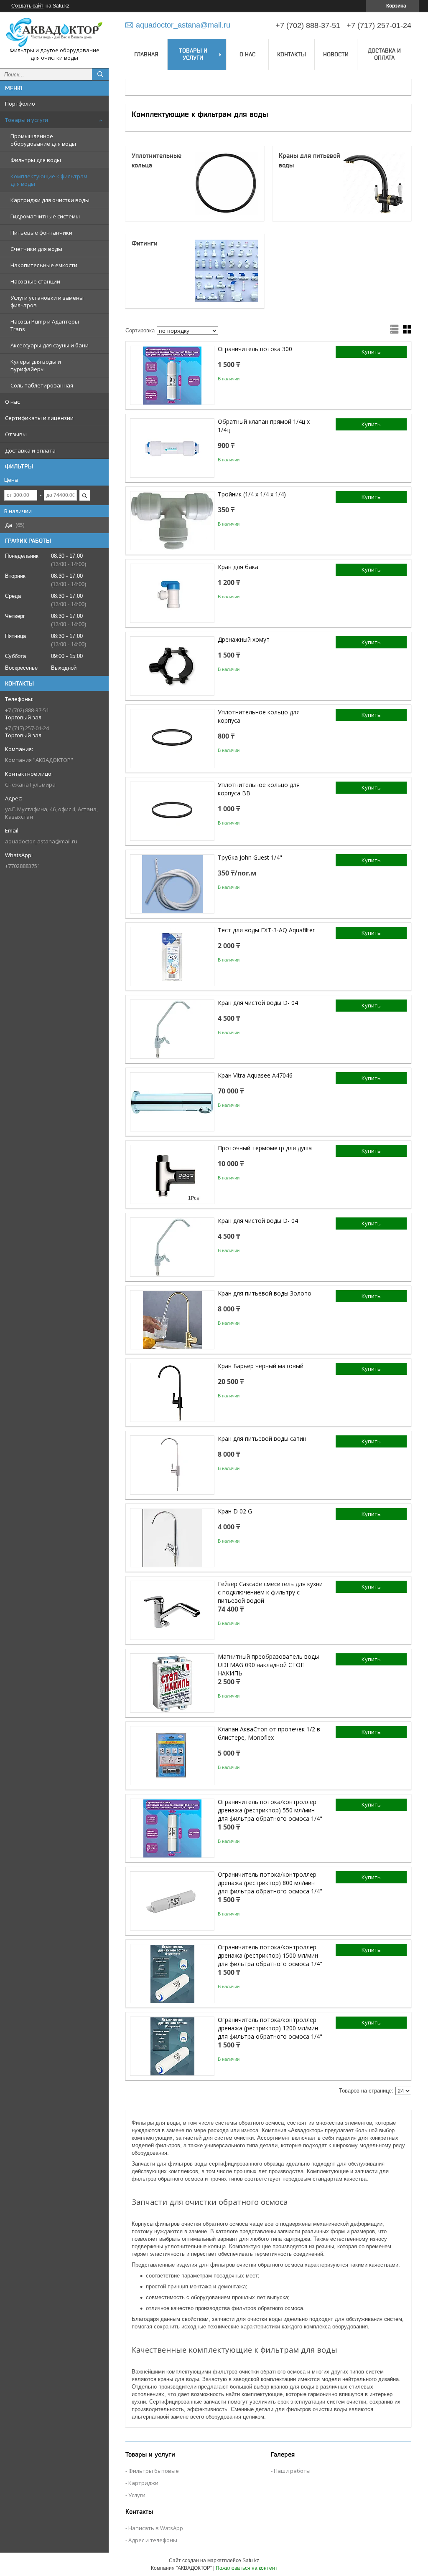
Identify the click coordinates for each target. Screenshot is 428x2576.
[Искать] (100, 74)
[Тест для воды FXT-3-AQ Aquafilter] (172, 957)
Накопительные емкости (44, 265)
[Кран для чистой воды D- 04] (172, 1029)
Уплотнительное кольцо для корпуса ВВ (259, 789)
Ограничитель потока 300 (255, 349)
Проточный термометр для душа (265, 1148)
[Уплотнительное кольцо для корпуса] (172, 739)
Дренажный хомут (244, 639)
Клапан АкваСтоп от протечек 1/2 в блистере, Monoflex (269, 1733)
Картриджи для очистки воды (50, 200)
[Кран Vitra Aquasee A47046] (172, 1102)
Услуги (137, 2495)
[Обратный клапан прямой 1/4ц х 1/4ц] (172, 448)
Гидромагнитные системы (45, 216)
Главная (146, 54)
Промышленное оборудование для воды (43, 140)
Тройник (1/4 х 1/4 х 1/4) (252, 494)
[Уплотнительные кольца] (227, 183)
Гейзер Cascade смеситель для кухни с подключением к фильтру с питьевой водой (270, 1592)
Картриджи (143, 2483)
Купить (371, 352)
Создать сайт (27, 6)
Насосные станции (35, 281)
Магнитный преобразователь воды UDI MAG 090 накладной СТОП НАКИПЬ (268, 1665)
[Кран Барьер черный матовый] (172, 1392)
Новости (336, 54)
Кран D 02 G (235, 1511)
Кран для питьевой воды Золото (265, 1293)
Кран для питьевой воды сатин (262, 1439)
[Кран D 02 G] (172, 1538)
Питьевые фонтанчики (41, 233)
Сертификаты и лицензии (39, 418)
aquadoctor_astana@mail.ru (41, 841)
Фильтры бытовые (154, 2471)
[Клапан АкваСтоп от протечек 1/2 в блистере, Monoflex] (172, 1756)
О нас (12, 402)
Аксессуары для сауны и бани (50, 345)
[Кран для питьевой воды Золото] (172, 1320)
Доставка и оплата (30, 450)
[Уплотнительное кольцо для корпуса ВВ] (172, 811)
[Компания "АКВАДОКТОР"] (54, 32)
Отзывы (16, 434)
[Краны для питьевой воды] (374, 183)
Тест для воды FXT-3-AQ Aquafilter (266, 930)
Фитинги (145, 243)
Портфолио (20, 104)
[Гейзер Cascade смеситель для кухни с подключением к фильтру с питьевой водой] (172, 1610)
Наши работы (292, 2471)
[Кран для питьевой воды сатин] (172, 1465)
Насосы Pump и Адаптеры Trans (45, 325)
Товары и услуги (27, 120)
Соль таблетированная (42, 385)
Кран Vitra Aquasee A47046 (255, 1075)
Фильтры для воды (36, 160)
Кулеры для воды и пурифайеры (36, 365)
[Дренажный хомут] (172, 666)
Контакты (292, 54)
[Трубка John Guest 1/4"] (172, 884)
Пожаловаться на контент (247, 2568)
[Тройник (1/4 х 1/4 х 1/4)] (172, 521)
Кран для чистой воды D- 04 (258, 1003)
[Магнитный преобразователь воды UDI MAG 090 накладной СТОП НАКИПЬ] (172, 1683)
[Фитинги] (227, 271)
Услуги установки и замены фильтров (47, 301)
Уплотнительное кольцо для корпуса (259, 716)
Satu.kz (251, 2561)
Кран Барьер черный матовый (261, 1366)
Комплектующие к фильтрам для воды (49, 180)
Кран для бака (238, 567)
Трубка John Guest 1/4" (250, 857)
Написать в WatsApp (156, 2528)
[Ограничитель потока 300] (172, 375)
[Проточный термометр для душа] (172, 1174)
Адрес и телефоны (153, 2540)
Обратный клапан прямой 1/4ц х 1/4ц (264, 426)
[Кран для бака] (172, 593)
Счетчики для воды (36, 249)
